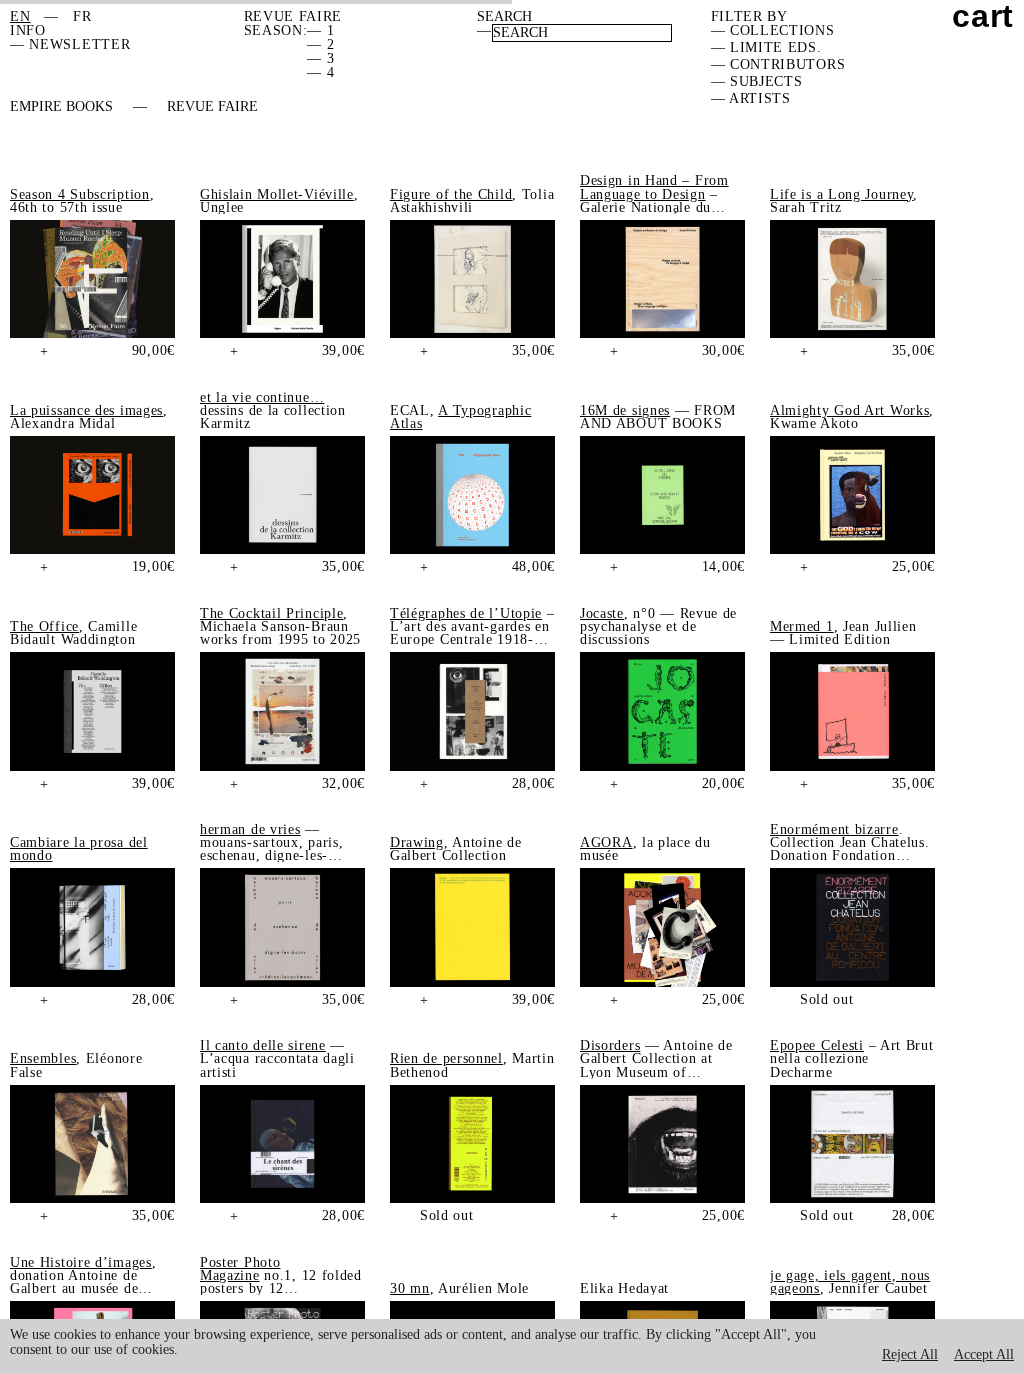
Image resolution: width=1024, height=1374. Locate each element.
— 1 (320, 30)
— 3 (320, 58)
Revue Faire (212, 107)
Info (28, 30)
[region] (512, 1346)
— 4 (320, 72)
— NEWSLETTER (70, 44)
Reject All (910, 1354)
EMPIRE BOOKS (61, 107)
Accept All (984, 1354)
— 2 (320, 44)
